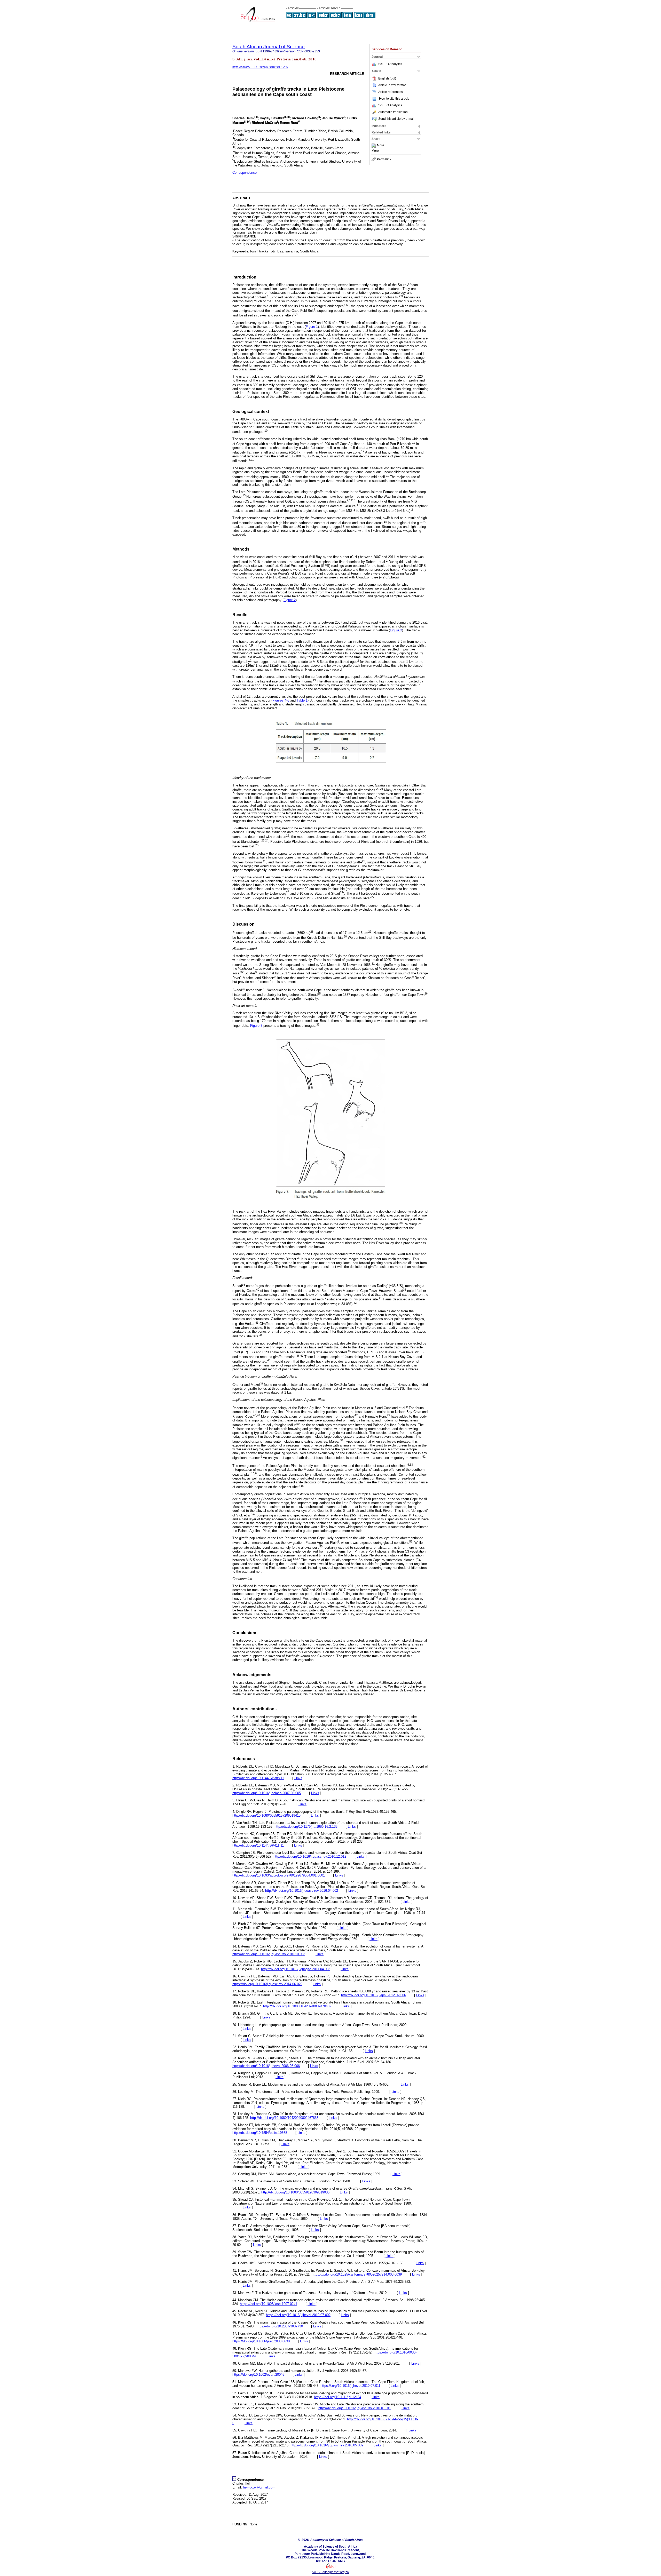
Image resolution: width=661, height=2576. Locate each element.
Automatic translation (393, 112)
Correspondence (245, 173)
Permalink (384, 159)
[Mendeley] (374, 146)
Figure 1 (312, 327)
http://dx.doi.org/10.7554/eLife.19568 (260, 2133)
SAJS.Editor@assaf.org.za (330, 2572)
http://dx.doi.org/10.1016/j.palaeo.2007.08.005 (267, 1793)
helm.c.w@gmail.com (259, 2487)
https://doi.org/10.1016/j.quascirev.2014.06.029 (267, 1984)
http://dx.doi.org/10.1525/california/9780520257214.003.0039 (357, 2274)
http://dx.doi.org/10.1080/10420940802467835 (284, 2118)
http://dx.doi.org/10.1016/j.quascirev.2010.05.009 (327, 2445)
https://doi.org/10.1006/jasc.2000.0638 (261, 2341)
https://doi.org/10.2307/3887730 (279, 2326)
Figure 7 (256, 1026)
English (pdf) (387, 78)
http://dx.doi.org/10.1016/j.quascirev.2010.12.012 (310, 1857)
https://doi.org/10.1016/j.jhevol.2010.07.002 (298, 2315)
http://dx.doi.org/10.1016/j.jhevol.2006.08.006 (266, 2066)
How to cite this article (394, 99)
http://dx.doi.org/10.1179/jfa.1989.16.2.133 (306, 1827)
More (381, 146)
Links (298, 1778)
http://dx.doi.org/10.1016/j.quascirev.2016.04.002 (302, 1891)
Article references (391, 92)
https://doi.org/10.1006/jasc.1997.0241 (269, 2304)
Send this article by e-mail (396, 119)
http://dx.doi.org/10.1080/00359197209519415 (266, 1815)
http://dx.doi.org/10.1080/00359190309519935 (295, 2192)
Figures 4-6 (281, 700)
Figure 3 (396, 630)
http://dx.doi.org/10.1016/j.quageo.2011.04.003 (296, 1969)
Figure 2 (290, 600)
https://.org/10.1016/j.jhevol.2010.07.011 (350, 2386)
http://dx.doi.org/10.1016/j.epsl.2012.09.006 (373, 1995)
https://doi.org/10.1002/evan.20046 (258, 2375)
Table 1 (302, 700)
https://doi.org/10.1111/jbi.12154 (338, 2397)
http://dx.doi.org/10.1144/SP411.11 (258, 1845)
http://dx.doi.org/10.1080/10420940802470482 (297, 2006)
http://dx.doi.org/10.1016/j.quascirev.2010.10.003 (269, 1954)
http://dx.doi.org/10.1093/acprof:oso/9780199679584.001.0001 (279, 1875)
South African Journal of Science (269, 47)
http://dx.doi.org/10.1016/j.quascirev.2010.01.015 (355, 2408)
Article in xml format (392, 85)
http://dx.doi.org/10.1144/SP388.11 (258, 1778)
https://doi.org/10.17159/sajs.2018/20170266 (260, 67)
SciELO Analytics (390, 64)
